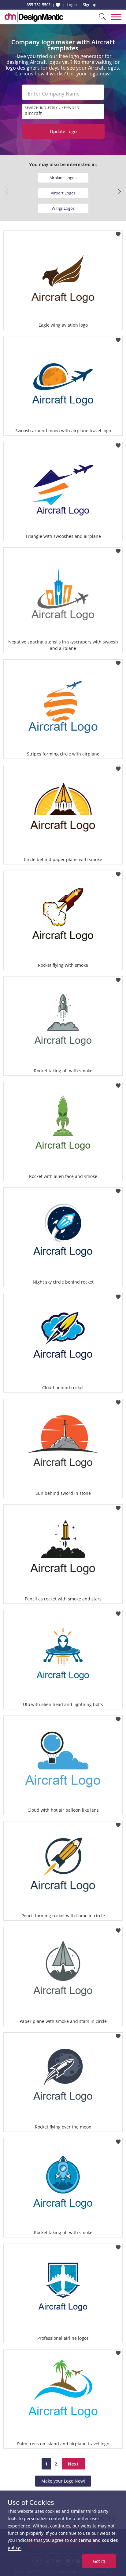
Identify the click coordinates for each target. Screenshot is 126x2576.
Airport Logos (63, 193)
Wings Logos (63, 208)
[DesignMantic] (34, 17)
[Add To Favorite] (118, 232)
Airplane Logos (63, 178)
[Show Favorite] (58, 5)
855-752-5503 (39, 5)
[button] (119, 192)
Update (63, 131)
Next (73, 2464)
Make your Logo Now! (63, 2481)
